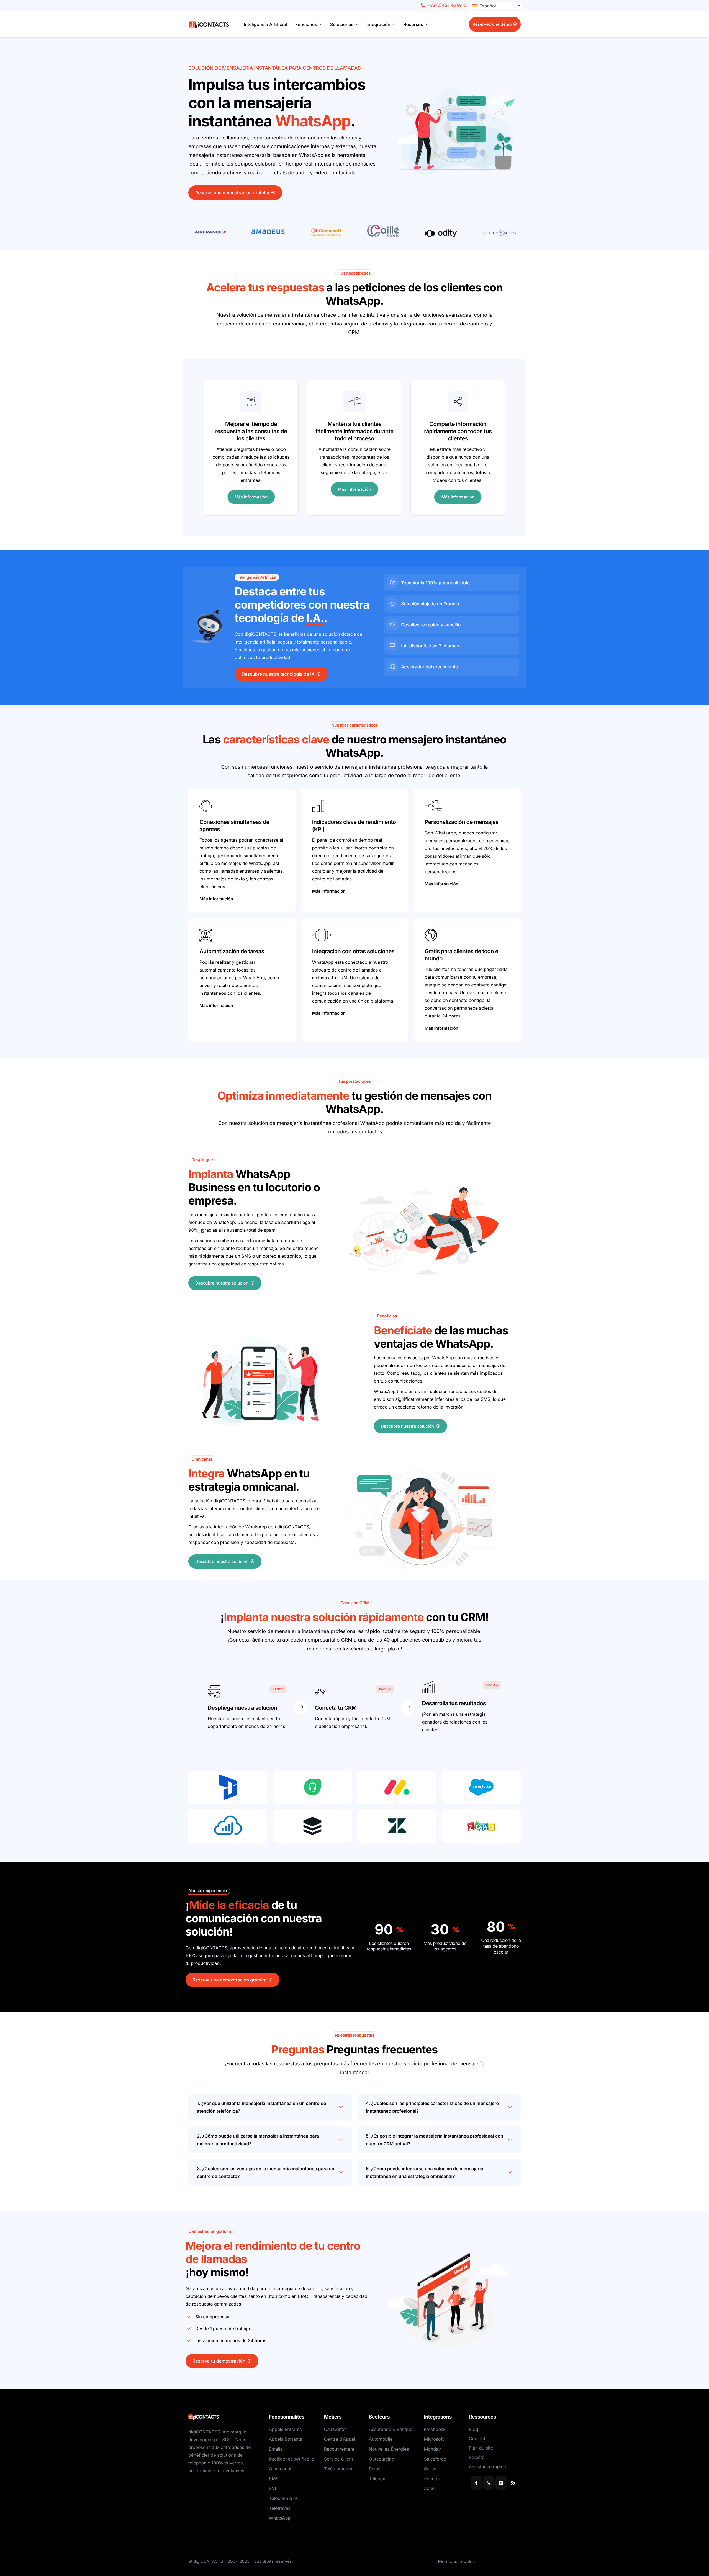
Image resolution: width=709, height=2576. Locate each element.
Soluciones (342, 24)
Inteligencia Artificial (265, 24)
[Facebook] (476, 2483)
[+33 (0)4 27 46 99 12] (444, 6)
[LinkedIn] (501, 2483)
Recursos (413, 24)
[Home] (209, 24)
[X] (489, 2483)
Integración (378, 24)
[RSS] (513, 2483)
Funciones (306, 24)
